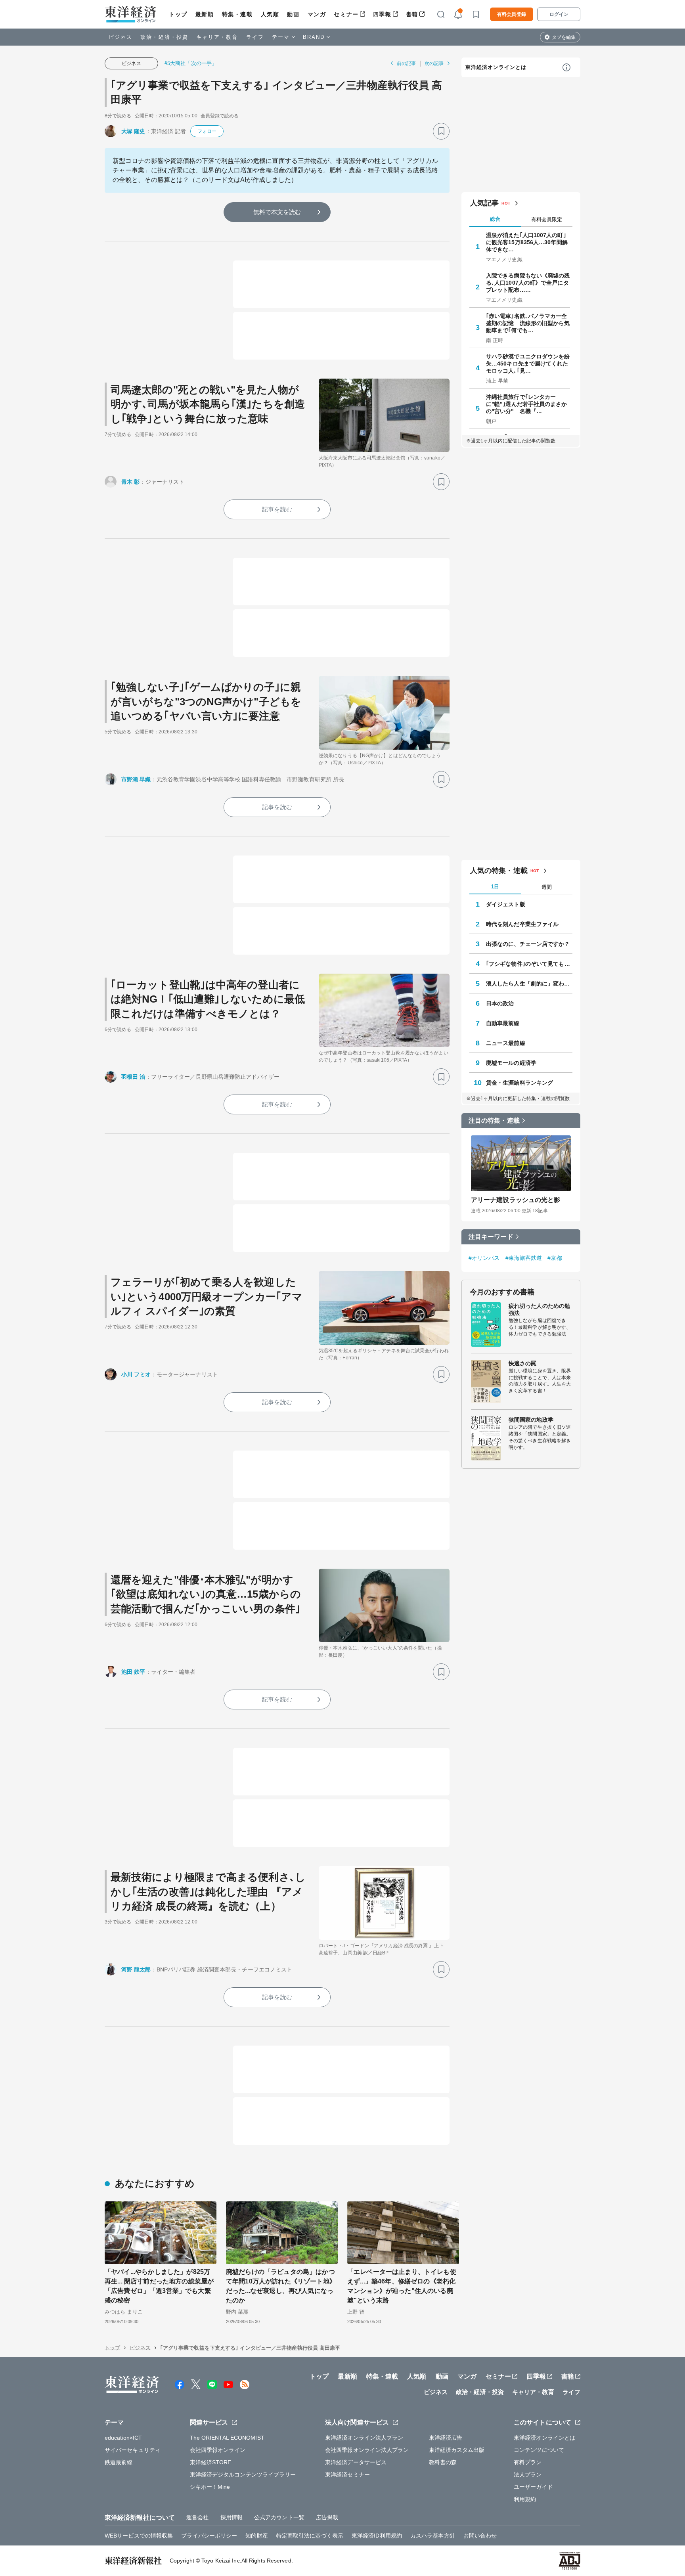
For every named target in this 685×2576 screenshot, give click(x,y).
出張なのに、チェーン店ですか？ (528, 944)
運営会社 (197, 2517)
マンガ (317, 14)
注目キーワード (491, 1237)
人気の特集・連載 (499, 871)
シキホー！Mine (210, 2487)
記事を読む (277, 509)
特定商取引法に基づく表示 (310, 2536)
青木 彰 (130, 482)
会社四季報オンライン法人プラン (367, 2450)
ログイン (559, 14)
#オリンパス (484, 1258)
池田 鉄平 (133, 1672)
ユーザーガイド (533, 2487)
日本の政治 (500, 1003)
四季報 (382, 14)
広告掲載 (327, 2517)
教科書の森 (443, 2462)
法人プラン (528, 2475)
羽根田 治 (133, 1077)
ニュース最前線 (506, 1043)
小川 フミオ (136, 1374)
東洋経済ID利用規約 (377, 2536)
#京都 (555, 1258)
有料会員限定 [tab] (547, 219)
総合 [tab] (495, 219)
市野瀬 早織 (136, 779)
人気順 (270, 14)
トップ (178, 14)
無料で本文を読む (277, 212)
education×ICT (123, 2438)
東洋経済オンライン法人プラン (364, 2438)
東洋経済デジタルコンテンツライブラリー (243, 2475)
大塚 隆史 (133, 131)
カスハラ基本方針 (433, 2536)
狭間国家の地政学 (531, 1420)
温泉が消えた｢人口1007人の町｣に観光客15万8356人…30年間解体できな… (527, 242)
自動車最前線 (503, 1023)
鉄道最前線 (119, 2462)
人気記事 (484, 203)
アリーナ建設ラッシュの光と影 (516, 1200)
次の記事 (434, 63)
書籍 (412, 14)
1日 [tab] (495, 887)
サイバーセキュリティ (133, 2450)
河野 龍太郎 (136, 1969)
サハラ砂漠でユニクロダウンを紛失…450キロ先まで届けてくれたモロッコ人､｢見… (528, 364)
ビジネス (121, 37)
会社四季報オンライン (218, 2450)
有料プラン (528, 2462)
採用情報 (232, 2517)
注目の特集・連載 (494, 1121)
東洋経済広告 (446, 2438)
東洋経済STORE (211, 2462)
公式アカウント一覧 (279, 2517)
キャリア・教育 (217, 37)
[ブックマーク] (441, 131)
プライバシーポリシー (209, 2536)
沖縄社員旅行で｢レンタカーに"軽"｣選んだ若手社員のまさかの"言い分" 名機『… (527, 404)
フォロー (207, 131)
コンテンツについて (539, 2450)
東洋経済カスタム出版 (457, 2450)
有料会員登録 (512, 14)
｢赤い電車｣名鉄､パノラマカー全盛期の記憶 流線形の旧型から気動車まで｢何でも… (528, 323)
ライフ (255, 37)
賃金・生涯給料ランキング (519, 1083)
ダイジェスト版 (506, 904)
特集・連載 (237, 14)
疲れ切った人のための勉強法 (539, 1309)
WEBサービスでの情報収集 (139, 2536)
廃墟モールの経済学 (511, 1063)
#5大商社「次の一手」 (191, 63)
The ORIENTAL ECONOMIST (227, 2438)
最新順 (205, 14)
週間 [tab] (547, 887)
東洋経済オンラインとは (496, 67)
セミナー (346, 14)
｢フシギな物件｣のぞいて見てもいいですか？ (529, 964)
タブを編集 (564, 37)
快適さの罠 (523, 1363)
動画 (293, 14)
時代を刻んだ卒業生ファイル (522, 924)
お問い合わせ (480, 2536)
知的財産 (256, 2536)
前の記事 (406, 63)
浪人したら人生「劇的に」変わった (529, 984)
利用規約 (525, 2499)
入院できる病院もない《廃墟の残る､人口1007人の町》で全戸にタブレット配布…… (528, 283)
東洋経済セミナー (347, 2475)
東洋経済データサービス (356, 2462)
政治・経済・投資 (164, 37)
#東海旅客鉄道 (524, 1258)
